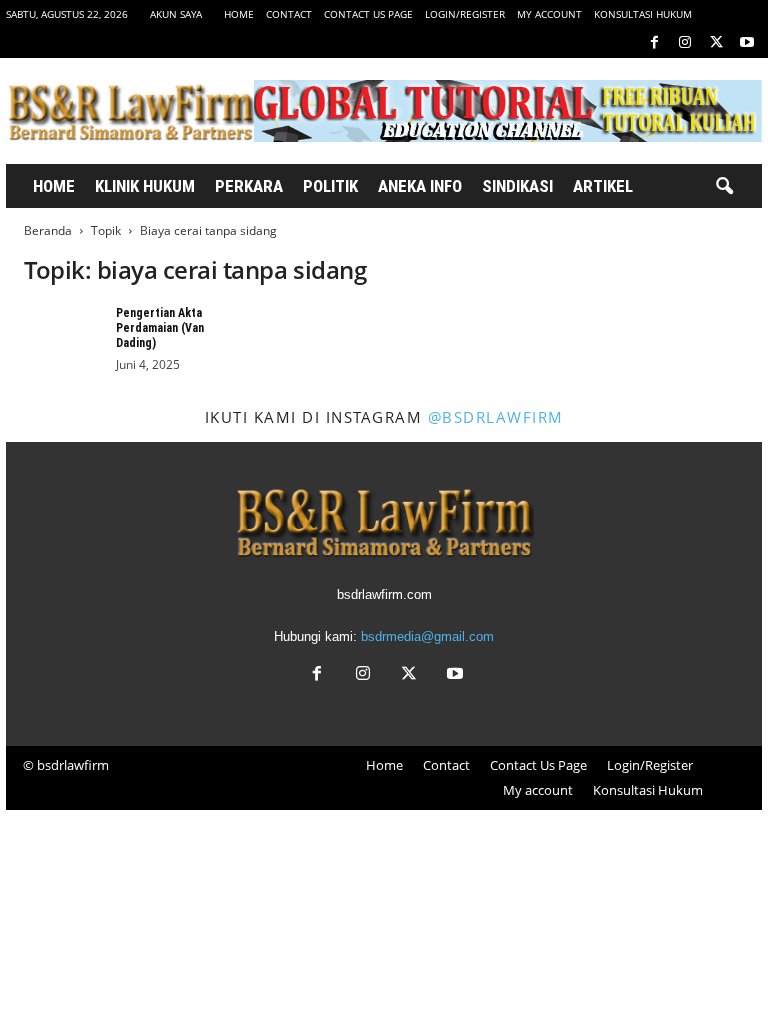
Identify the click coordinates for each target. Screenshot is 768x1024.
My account (549, 14)
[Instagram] (685, 43)
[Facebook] (654, 43)
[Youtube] (747, 43)
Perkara (249, 186)
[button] (724, 187)
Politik (330, 186)
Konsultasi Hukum (643, 14)
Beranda (48, 230)
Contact (289, 14)
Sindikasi (517, 186)
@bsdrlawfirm (496, 417)
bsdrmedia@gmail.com (427, 636)
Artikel (603, 186)
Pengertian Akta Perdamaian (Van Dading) (160, 328)
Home (239, 14)
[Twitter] (716, 43)
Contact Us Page (368, 14)
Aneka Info (420, 186)
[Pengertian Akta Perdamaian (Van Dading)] (64, 336)
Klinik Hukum (145, 186)
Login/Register (465, 14)
